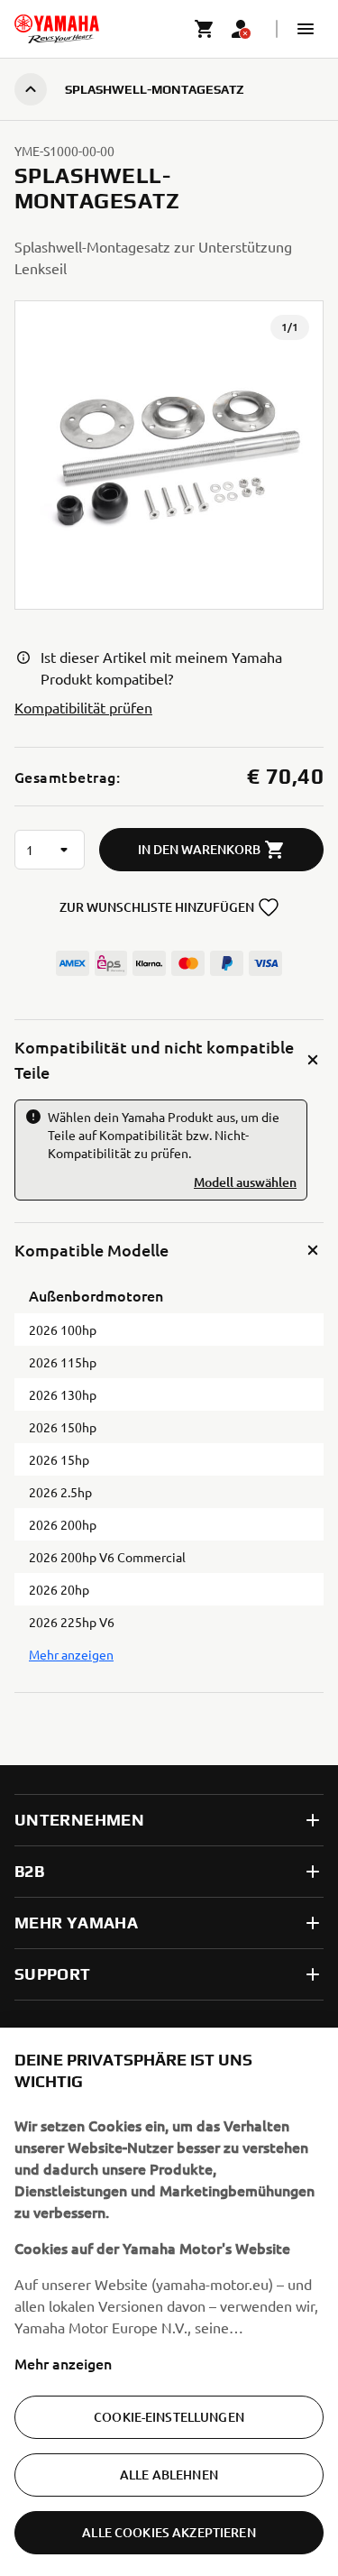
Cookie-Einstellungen (169, 2417)
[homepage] (57, 29)
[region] (169, 2302)
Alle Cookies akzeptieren (169, 2532)
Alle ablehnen (169, 2475)
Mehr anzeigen (63, 2363)
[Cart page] (205, 29)
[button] (306, 29)
